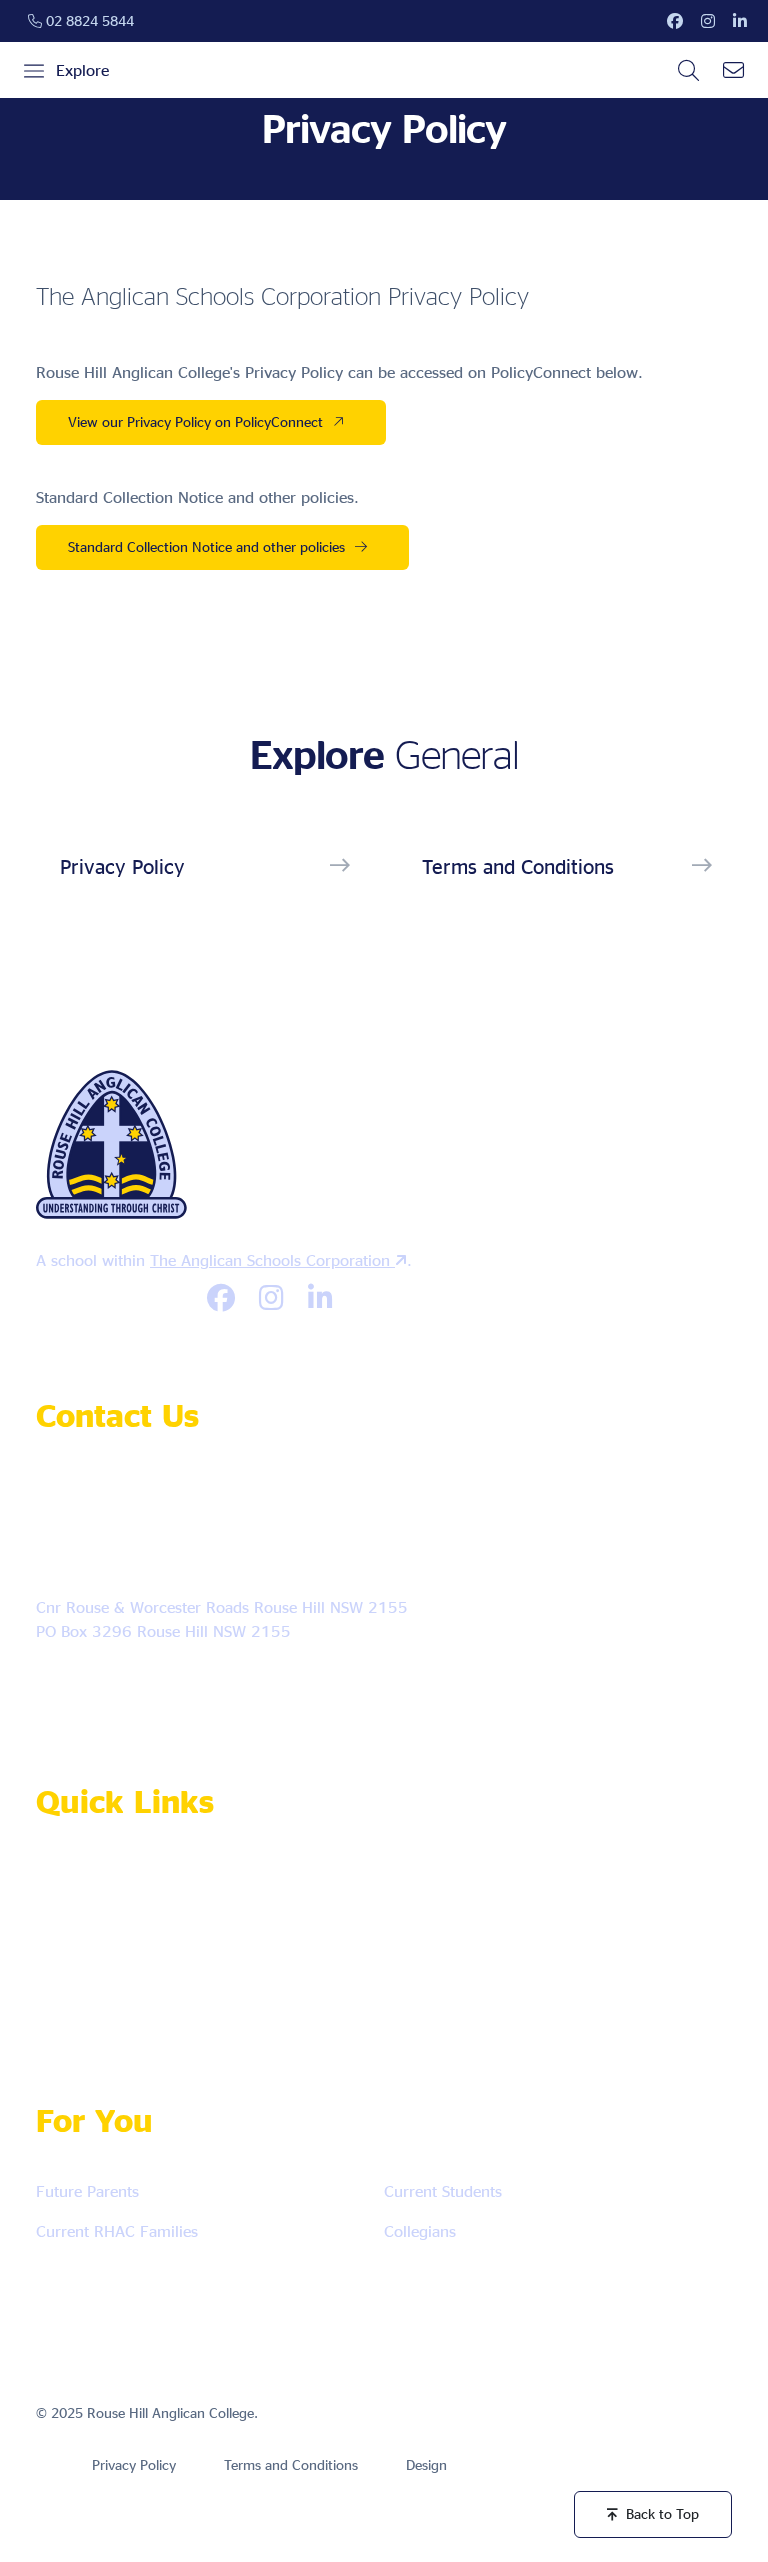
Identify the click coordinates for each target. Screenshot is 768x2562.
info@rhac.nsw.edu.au (156, 1556)
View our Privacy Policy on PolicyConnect (195, 421)
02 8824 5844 (88, 20)
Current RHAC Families (117, 2231)
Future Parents (87, 2191)
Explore (82, 70)
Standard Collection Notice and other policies (206, 546)
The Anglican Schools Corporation (272, 1260)
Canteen (356, 1880)
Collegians (420, 2231)
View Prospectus (112, 1939)
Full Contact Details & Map (142, 1687)
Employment (234, 1880)
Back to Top (662, 2513)
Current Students (443, 2191)
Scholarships (99, 1998)
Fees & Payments (255, 1998)
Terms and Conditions (518, 866)
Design (426, 2464)
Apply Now (95, 1880)
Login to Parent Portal (434, 1998)
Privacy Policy (122, 866)
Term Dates (263, 1939)
